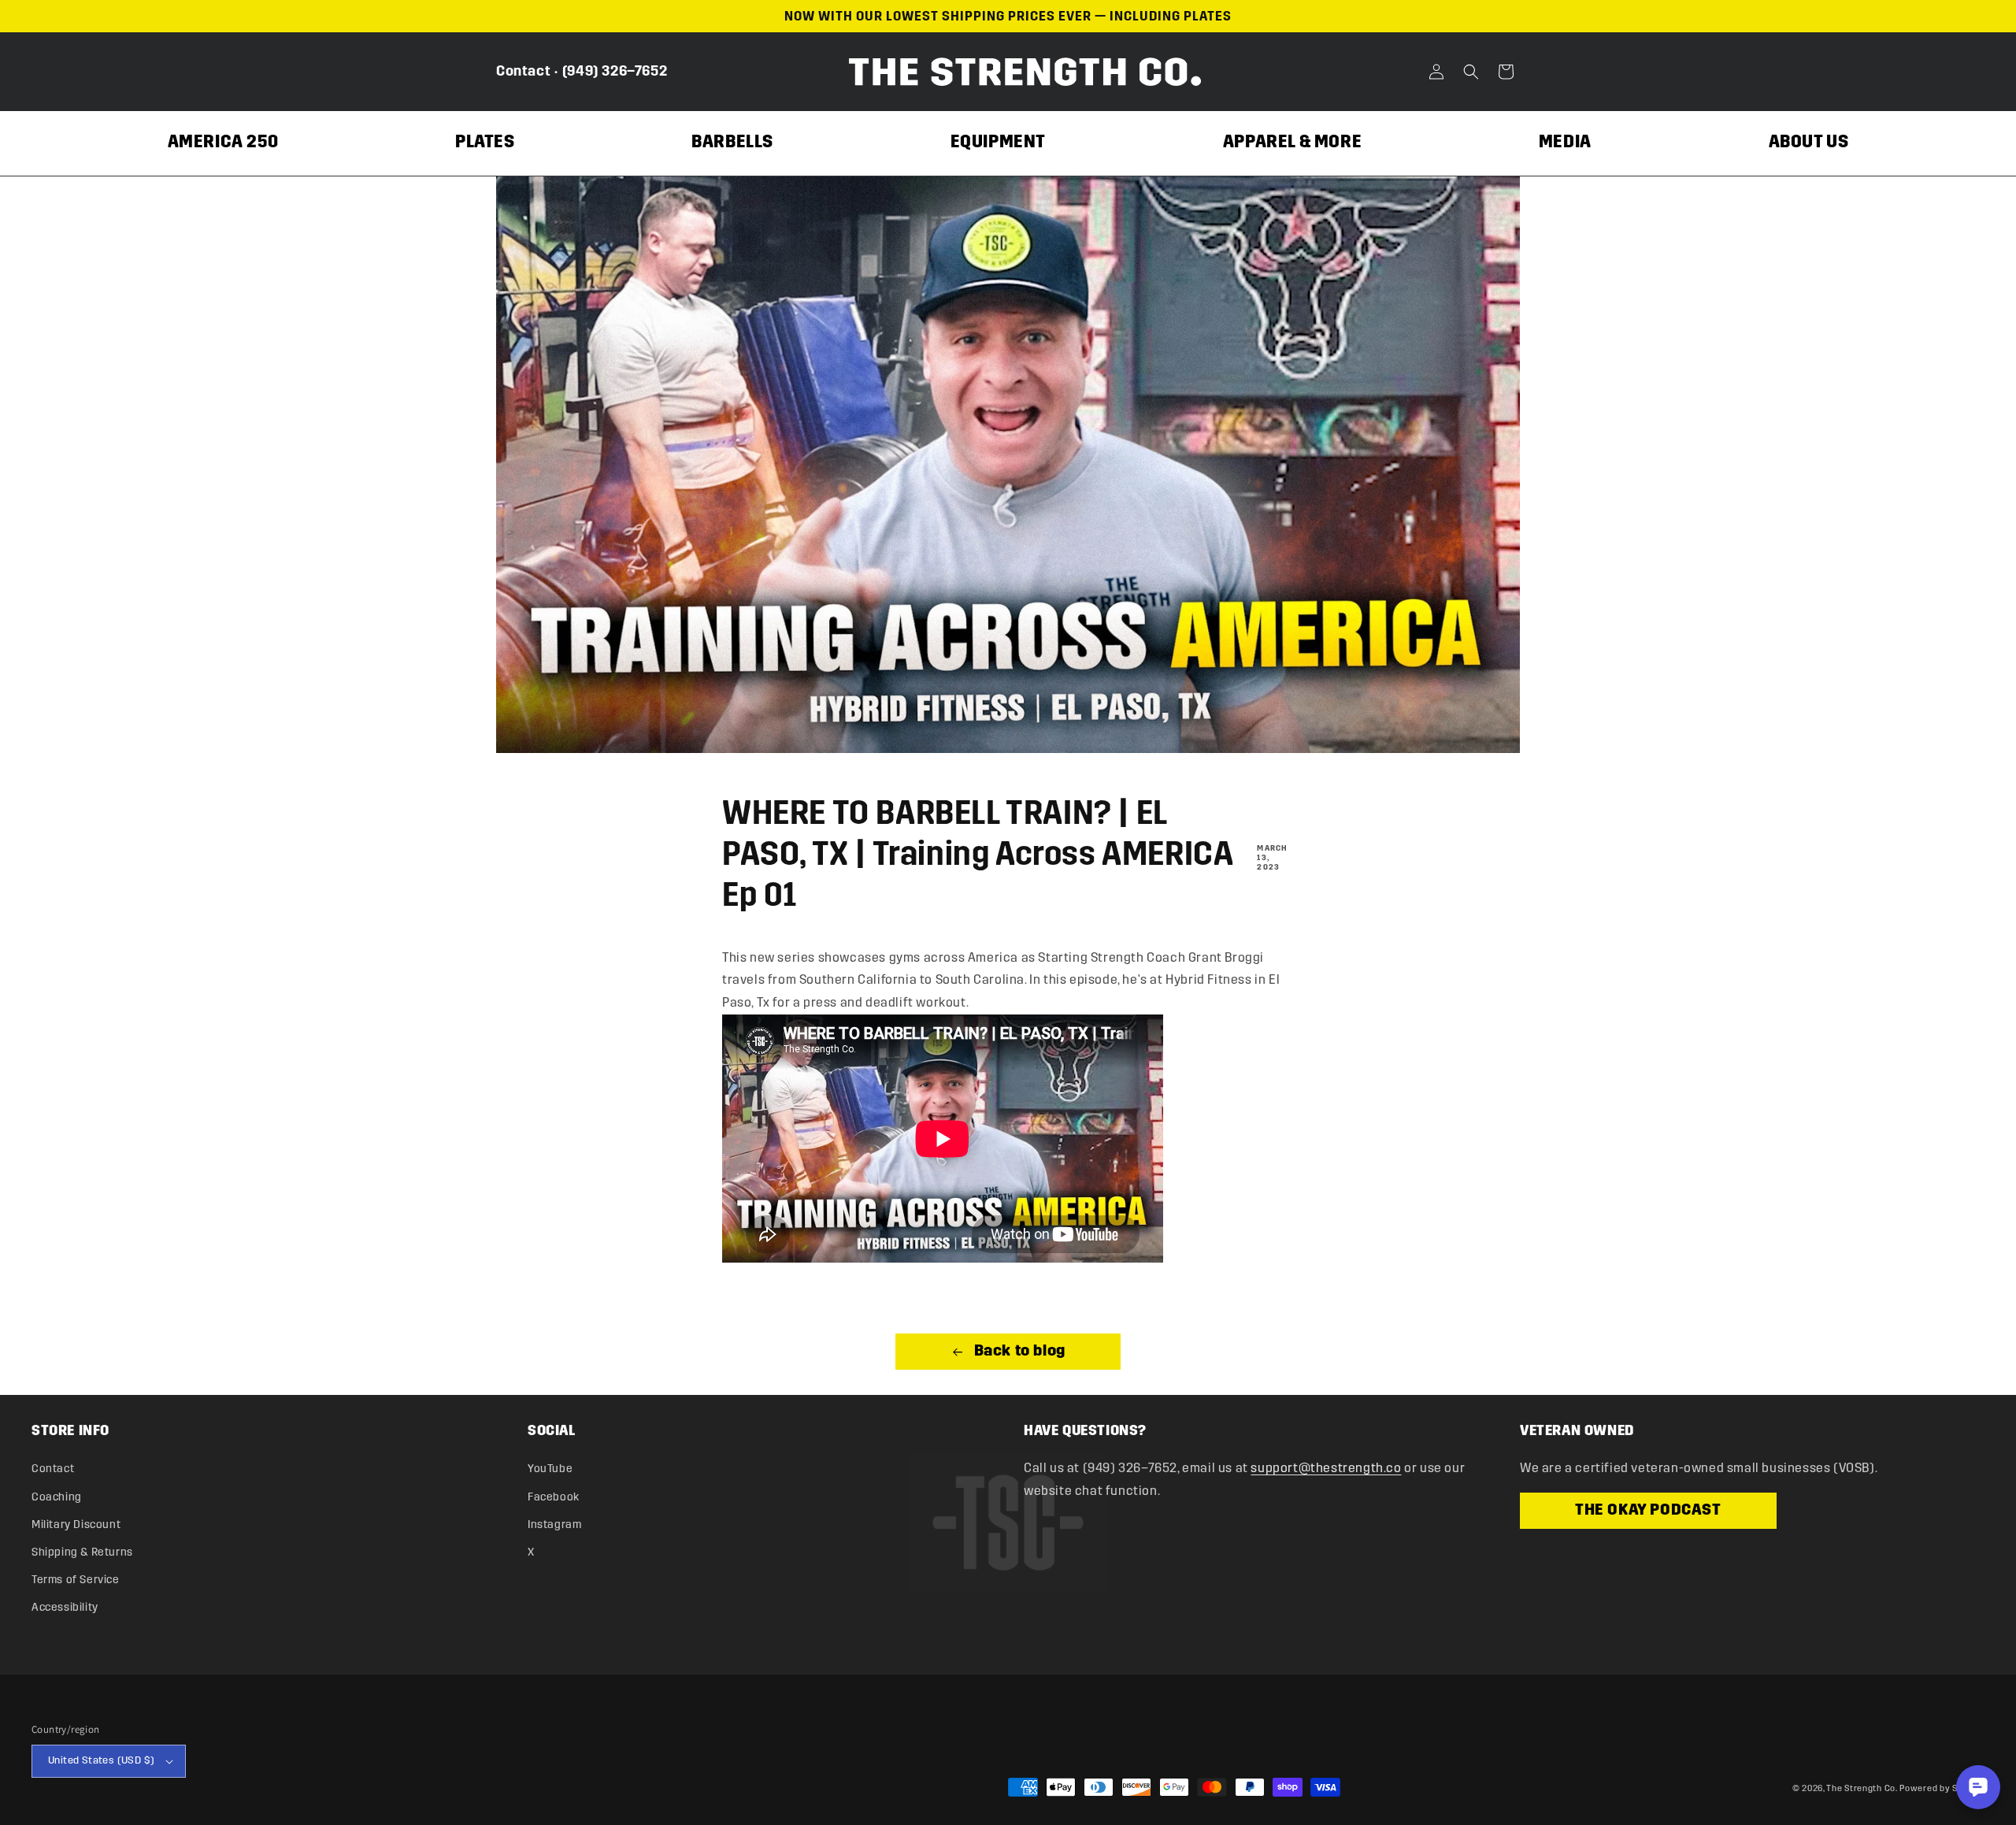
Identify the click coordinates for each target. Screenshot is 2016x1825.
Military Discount (76, 1525)
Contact (523, 71)
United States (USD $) (101, 1760)
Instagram (554, 1525)
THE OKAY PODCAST (1648, 1511)
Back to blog (1018, 1352)
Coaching (57, 1497)
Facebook (554, 1497)
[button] (1471, 72)
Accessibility (65, 1607)
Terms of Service (76, 1580)
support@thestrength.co (1326, 1468)
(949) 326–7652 (615, 71)
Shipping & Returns (82, 1552)
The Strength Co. (1862, 1788)
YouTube (550, 1469)
